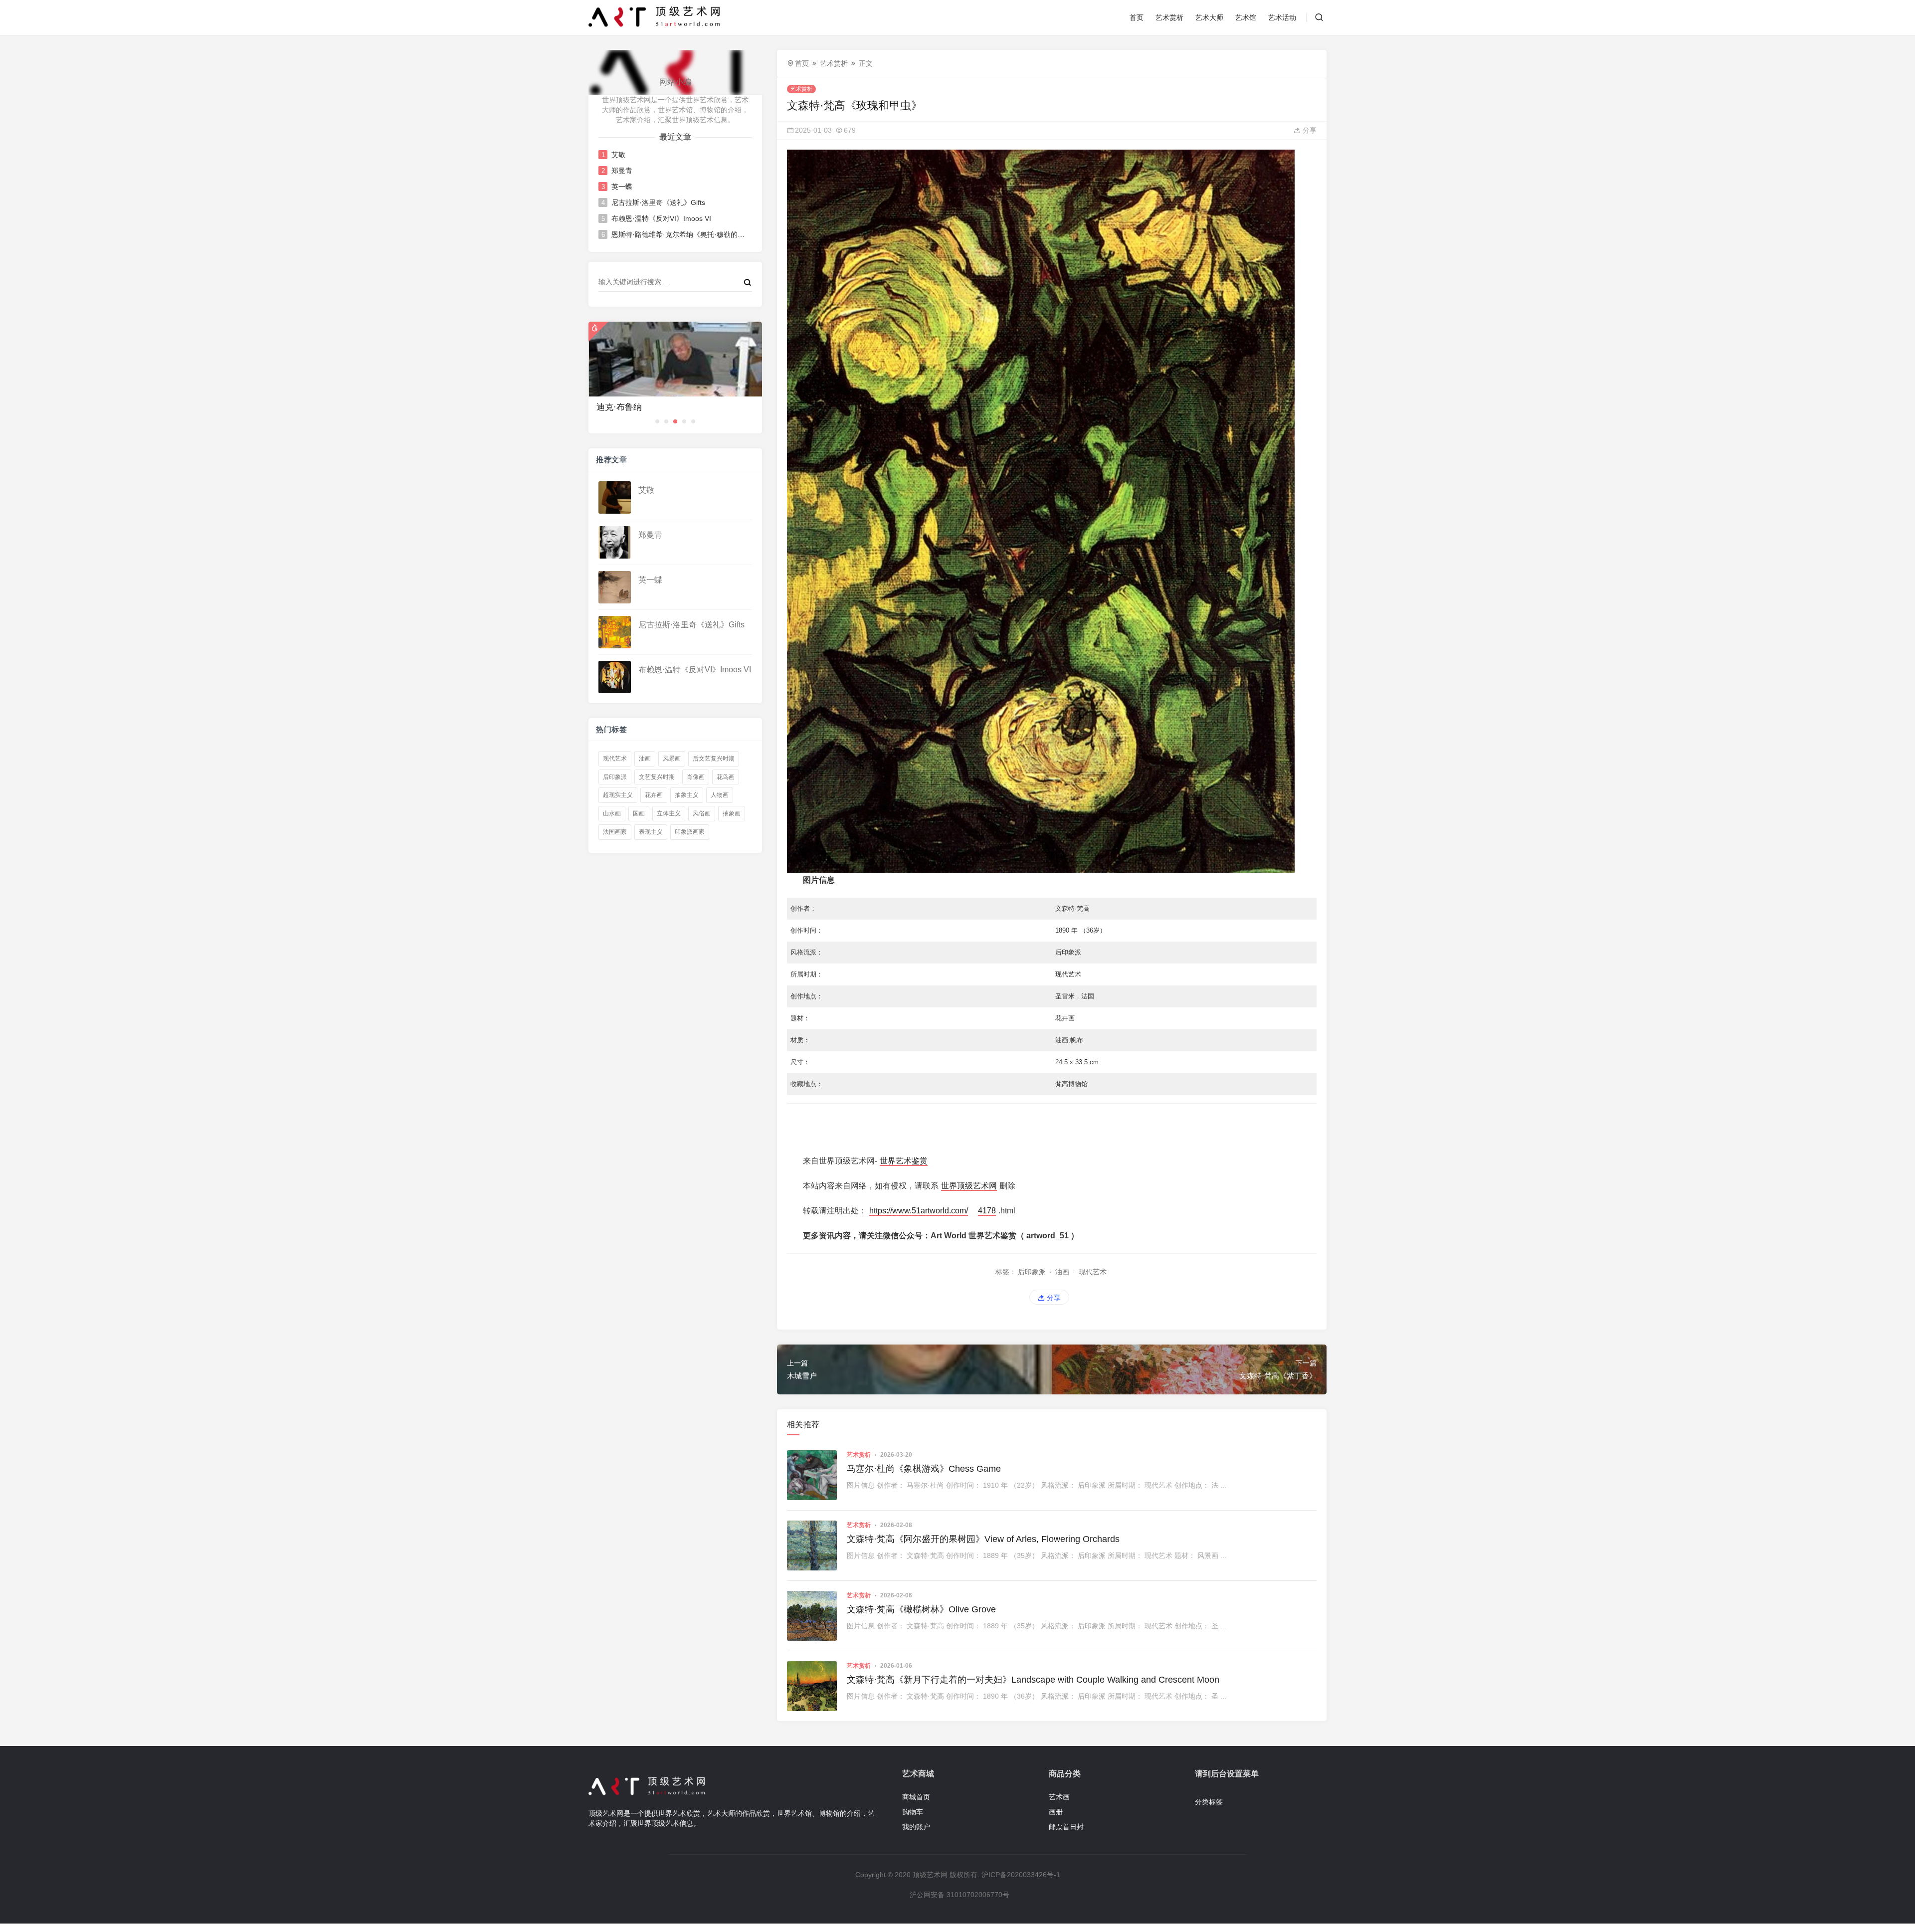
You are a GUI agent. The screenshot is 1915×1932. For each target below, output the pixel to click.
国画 (639, 813)
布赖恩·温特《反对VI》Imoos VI (661, 218)
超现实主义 (618, 795)
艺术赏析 (1169, 17)
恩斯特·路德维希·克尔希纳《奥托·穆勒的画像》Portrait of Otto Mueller (678, 234)
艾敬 (618, 155)
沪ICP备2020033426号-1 (1021, 1875)
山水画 (612, 813)
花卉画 (654, 795)
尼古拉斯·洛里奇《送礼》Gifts (658, 202)
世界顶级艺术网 (969, 1186)
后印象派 (615, 777)
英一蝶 (622, 187)
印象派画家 (690, 832)
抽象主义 (687, 795)
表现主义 (651, 832)
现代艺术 (615, 759)
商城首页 (916, 1797)
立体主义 (669, 813)
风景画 (672, 759)
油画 (645, 759)
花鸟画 (726, 777)
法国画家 (615, 832)
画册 (1056, 1812)
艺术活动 (1282, 17)
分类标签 (1209, 1802)
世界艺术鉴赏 (904, 1161)
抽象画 (732, 813)
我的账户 (916, 1827)
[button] (657, 421)
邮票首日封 (1066, 1827)
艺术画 (1059, 1797)
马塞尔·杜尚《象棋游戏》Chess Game (924, 1469)
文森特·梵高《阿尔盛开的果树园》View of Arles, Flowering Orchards (983, 1539)
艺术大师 (1209, 17)
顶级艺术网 (930, 1875)
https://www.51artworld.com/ (919, 1211)
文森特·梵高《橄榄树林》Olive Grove (921, 1609)
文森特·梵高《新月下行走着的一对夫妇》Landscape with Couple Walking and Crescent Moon (1033, 1680)
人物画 (720, 795)
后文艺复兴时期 (714, 759)
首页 (1137, 17)
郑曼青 (622, 171)
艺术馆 (1246, 17)
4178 (987, 1211)
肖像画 (696, 777)
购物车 (913, 1812)
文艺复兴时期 (657, 777)
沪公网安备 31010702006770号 (959, 1895)
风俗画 (702, 813)
